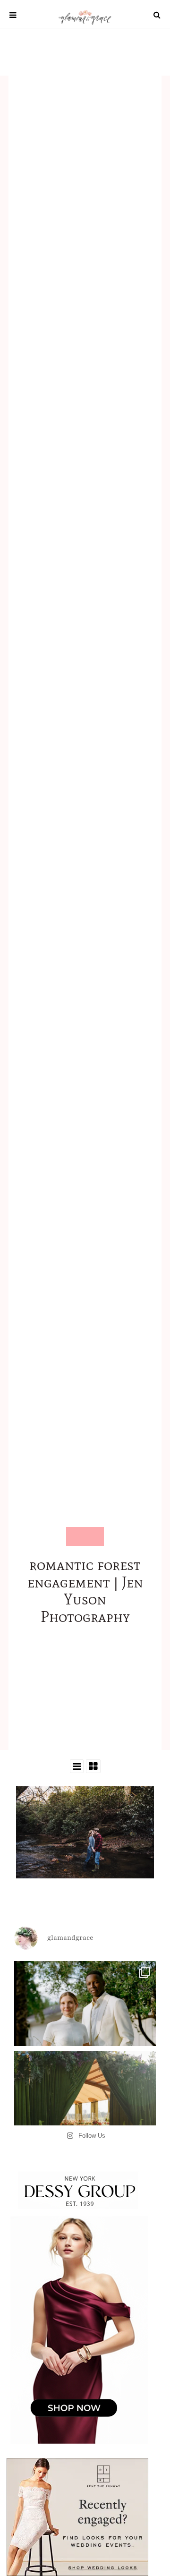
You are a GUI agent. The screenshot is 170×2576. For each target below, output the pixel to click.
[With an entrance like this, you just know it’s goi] (85, 2122)
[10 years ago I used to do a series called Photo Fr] (85, 2032)
